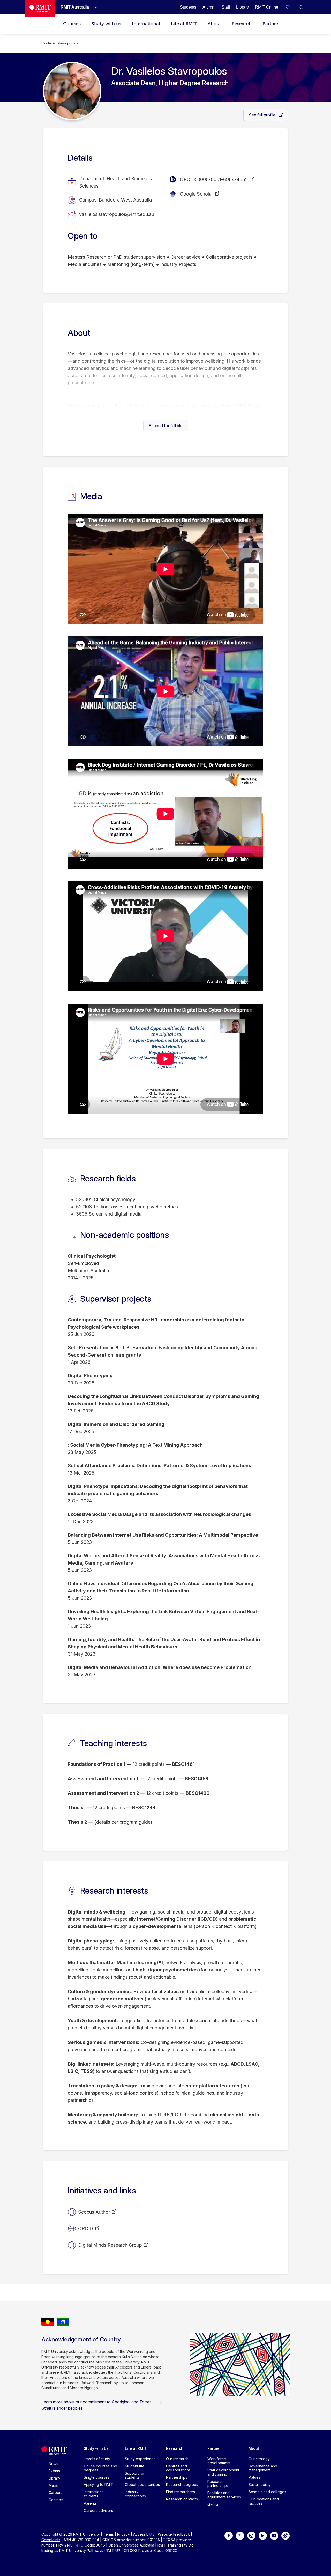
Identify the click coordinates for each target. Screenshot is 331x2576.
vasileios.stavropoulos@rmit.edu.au (117, 214)
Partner (270, 24)
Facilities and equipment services (224, 2495)
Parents (90, 2503)
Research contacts (182, 2499)
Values (254, 2477)
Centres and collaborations (178, 2468)
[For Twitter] (240, 2535)
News (53, 2464)
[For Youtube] (274, 2535)
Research (242, 24)
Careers (55, 2493)
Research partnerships (218, 2484)
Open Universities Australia (131, 2545)
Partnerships (177, 2477)
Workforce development (219, 2461)
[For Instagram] (251, 2535)
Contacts (56, 2500)
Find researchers (180, 2492)
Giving (213, 2504)
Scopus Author (94, 2212)
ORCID (86, 2228)
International (146, 24)
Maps (53, 2485)
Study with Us (96, 2448)
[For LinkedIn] (263, 2535)
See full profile (263, 115)
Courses (72, 24)
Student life (135, 2466)
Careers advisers (98, 2510)
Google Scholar (197, 194)
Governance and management (263, 2468)
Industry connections (135, 2494)
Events (54, 2471)
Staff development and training (223, 2472)
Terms (108, 2534)
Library (54, 2478)
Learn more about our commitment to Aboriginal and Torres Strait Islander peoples (96, 2405)
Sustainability (260, 2485)
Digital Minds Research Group (110, 2245)
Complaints (51, 2540)
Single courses (97, 2477)
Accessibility (144, 2534)
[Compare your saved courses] (291, 7)
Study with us (106, 24)
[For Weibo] (285, 2535)
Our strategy (259, 2459)
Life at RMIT (184, 24)
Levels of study (97, 2459)
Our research (177, 2459)
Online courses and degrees (100, 2468)
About (214, 24)
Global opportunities (142, 2485)
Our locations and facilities (264, 2501)
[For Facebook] (229, 2535)
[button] (301, 7)
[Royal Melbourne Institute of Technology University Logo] (40, 9)
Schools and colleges (267, 2492)
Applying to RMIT (99, 2485)
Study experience (140, 2459)
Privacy (123, 2534)
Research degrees (182, 2485)
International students (94, 2494)
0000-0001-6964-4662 (223, 179)
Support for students (135, 2475)
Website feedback (174, 2534)
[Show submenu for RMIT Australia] (94, 7)
